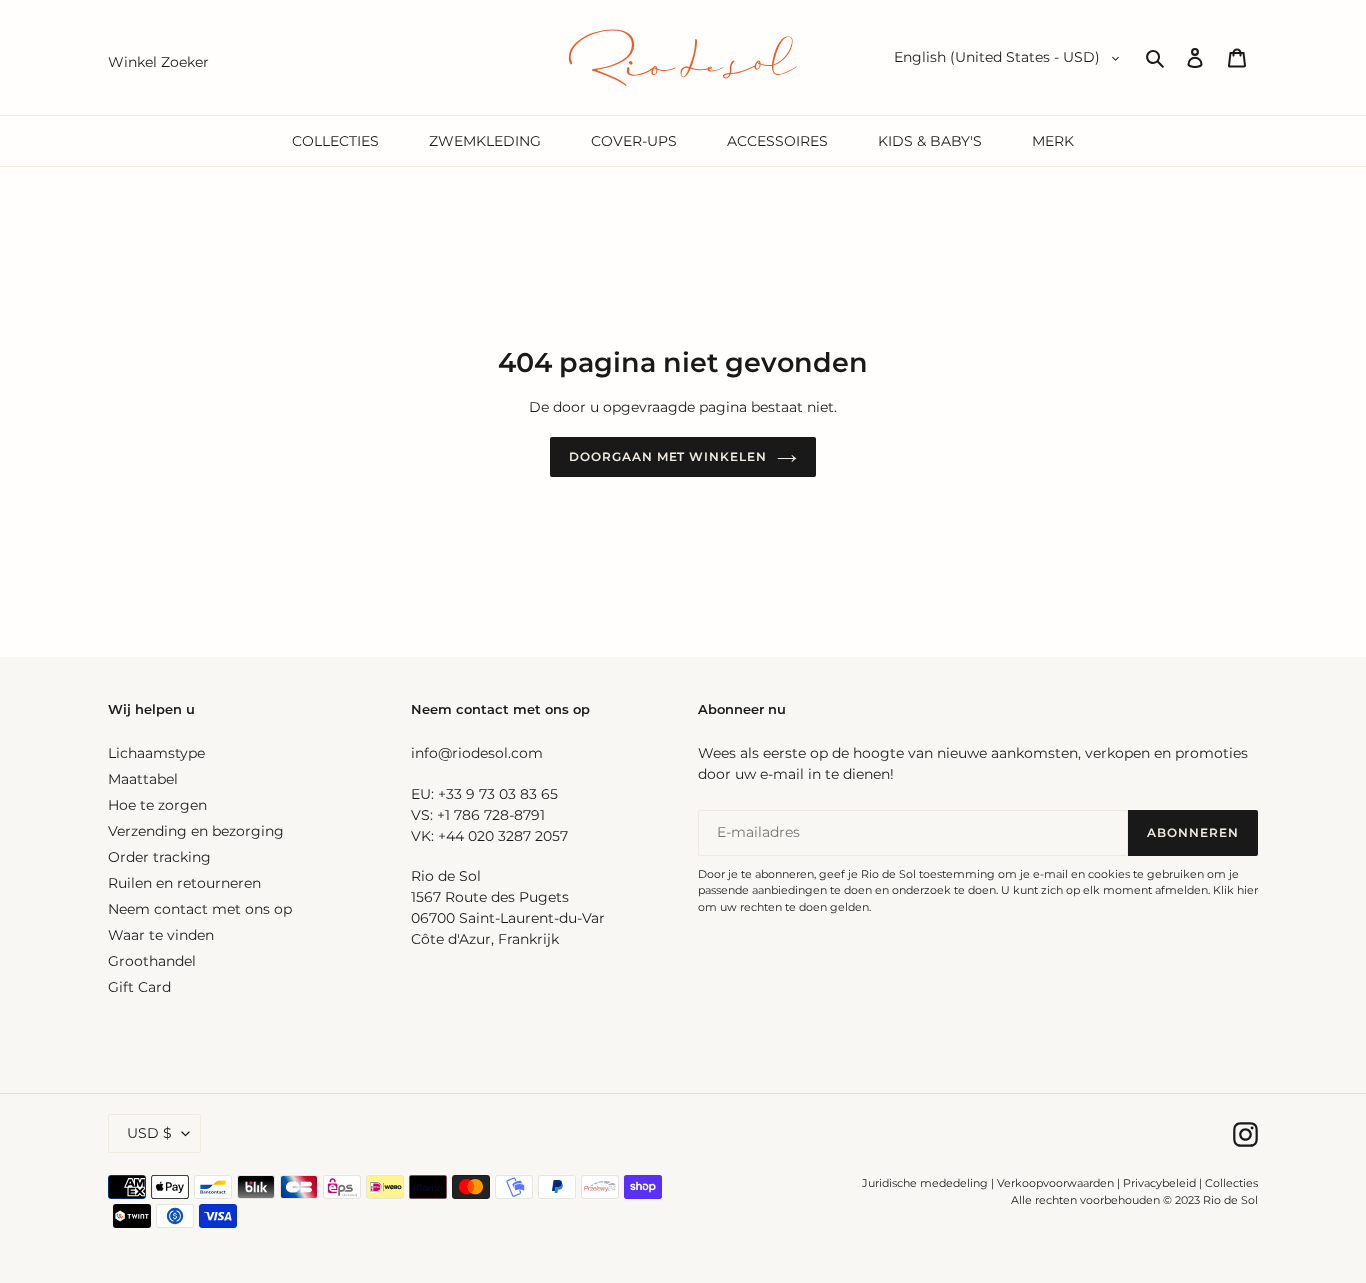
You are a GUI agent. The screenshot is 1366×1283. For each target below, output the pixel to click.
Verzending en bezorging (196, 831)
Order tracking (159, 857)
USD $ (149, 1133)
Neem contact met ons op (200, 909)
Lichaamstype (156, 753)
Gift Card (139, 987)
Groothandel (152, 961)
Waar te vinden (161, 935)
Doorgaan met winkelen (668, 456)
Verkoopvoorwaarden (1055, 1183)
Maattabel (143, 779)
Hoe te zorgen (157, 805)
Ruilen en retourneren (184, 883)
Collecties (1231, 1183)
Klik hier (1235, 890)
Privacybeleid (1159, 1183)
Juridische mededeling (925, 1183)
